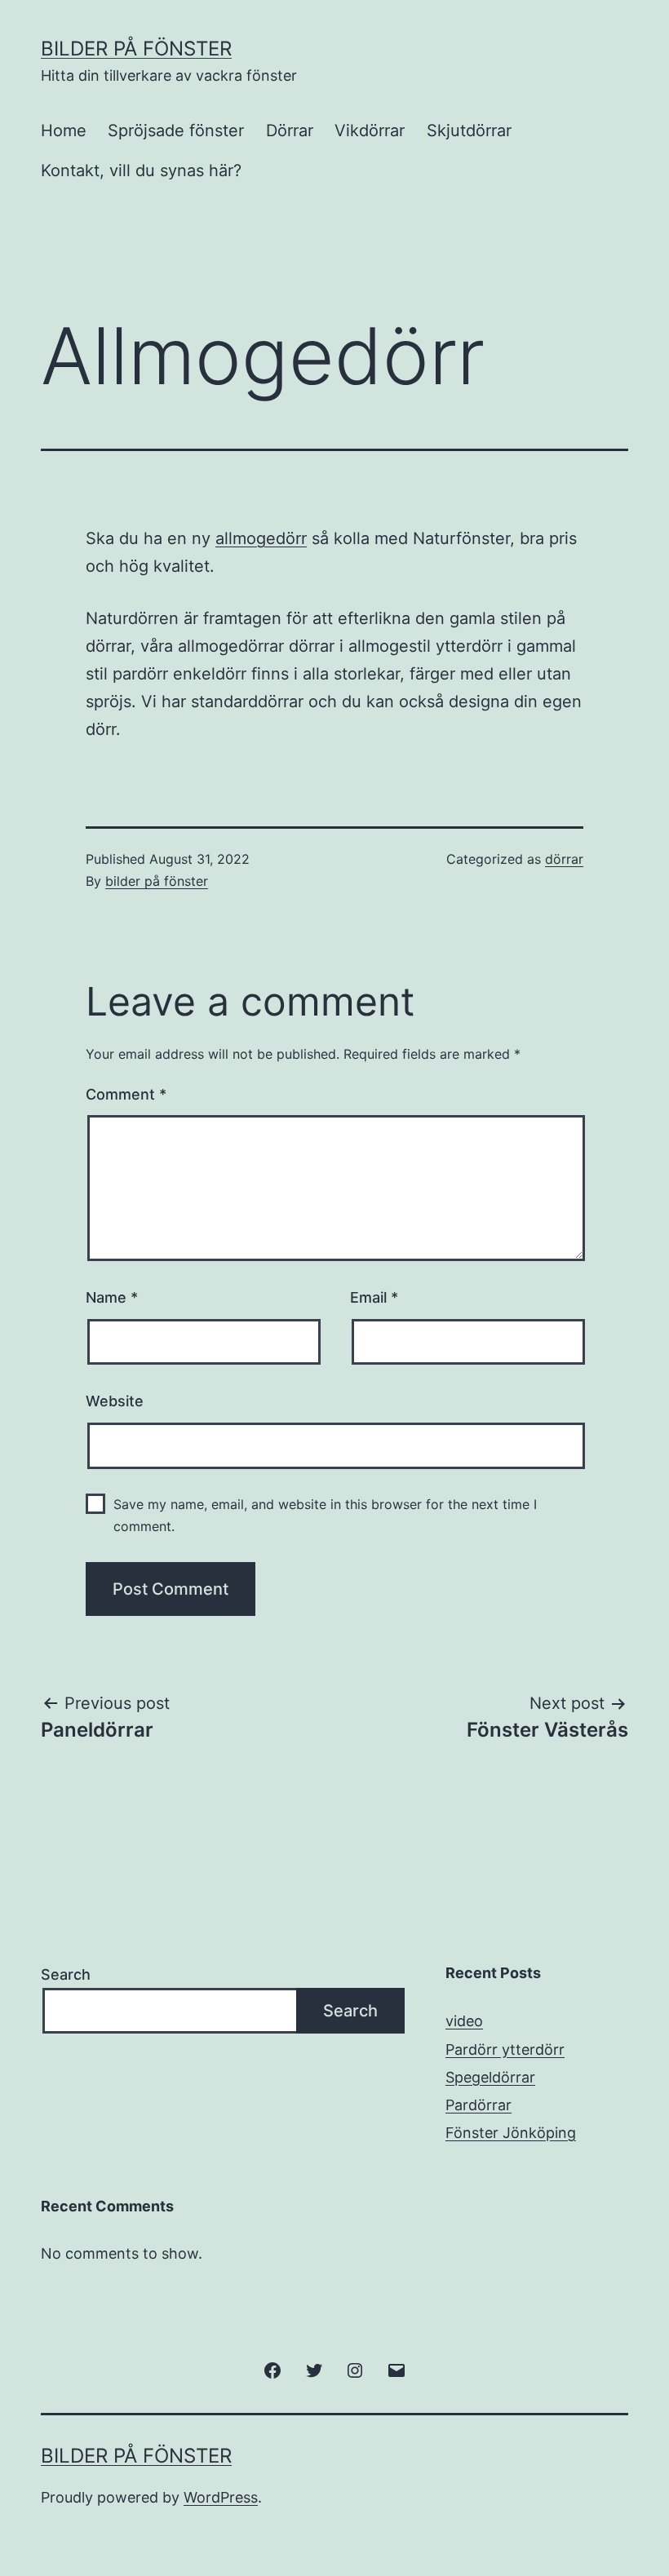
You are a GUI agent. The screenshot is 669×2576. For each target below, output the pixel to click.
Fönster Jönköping (511, 2133)
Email (374, 1297)
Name (112, 1297)
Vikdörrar (370, 131)
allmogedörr (261, 538)
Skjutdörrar (469, 131)
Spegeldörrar (490, 2077)
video (464, 2021)
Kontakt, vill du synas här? (141, 170)
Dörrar (290, 131)
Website (115, 1401)
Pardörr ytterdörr (505, 2049)
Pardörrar (478, 2105)
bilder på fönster (157, 881)
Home (64, 131)
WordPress (221, 2497)
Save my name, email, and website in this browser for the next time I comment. (325, 1515)
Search (66, 1974)
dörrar (564, 859)
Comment (126, 1094)
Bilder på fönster (136, 49)
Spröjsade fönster (176, 131)
